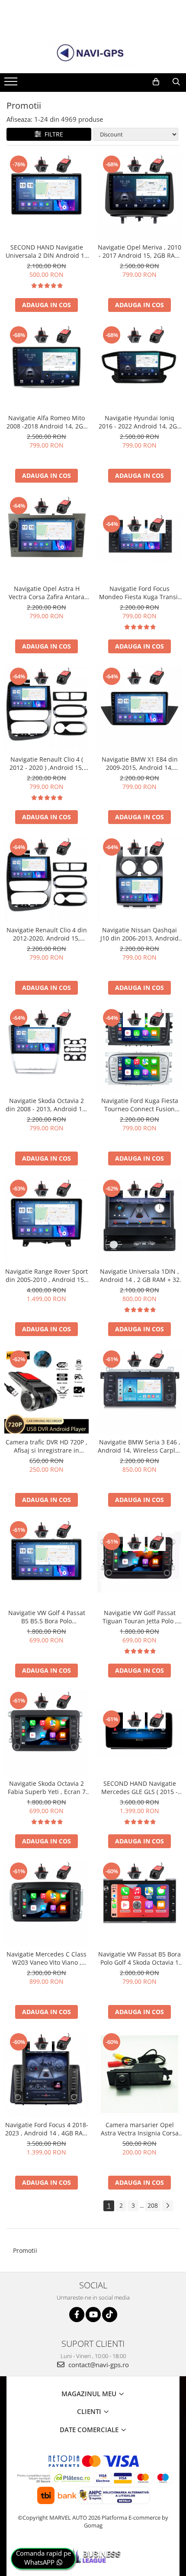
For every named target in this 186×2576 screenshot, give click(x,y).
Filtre (52, 134)
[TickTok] (110, 2315)
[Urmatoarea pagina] (167, 2206)
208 (153, 2205)
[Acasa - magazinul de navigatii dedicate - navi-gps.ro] (93, 53)
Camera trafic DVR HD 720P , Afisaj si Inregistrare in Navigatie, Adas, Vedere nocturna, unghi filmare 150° (46, 1446)
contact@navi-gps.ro (98, 2365)
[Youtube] (93, 2315)
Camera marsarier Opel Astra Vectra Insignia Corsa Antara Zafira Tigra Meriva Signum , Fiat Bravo (140, 2129)
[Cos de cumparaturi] (156, 82)
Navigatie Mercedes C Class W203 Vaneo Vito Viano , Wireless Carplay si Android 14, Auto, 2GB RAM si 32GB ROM (46, 1958)
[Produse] (12, 84)
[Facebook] (77, 2315)
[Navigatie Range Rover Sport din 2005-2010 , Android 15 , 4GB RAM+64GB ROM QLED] (46, 1221)
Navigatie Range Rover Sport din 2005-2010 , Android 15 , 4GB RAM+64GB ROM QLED (46, 1275)
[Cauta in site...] (176, 82)
